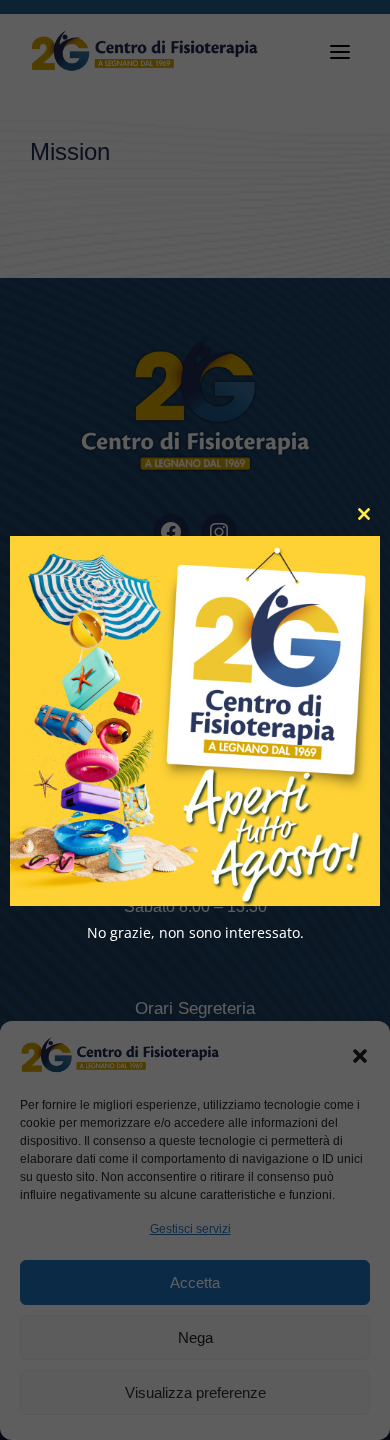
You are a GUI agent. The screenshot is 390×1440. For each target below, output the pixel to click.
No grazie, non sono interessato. (195, 931)
